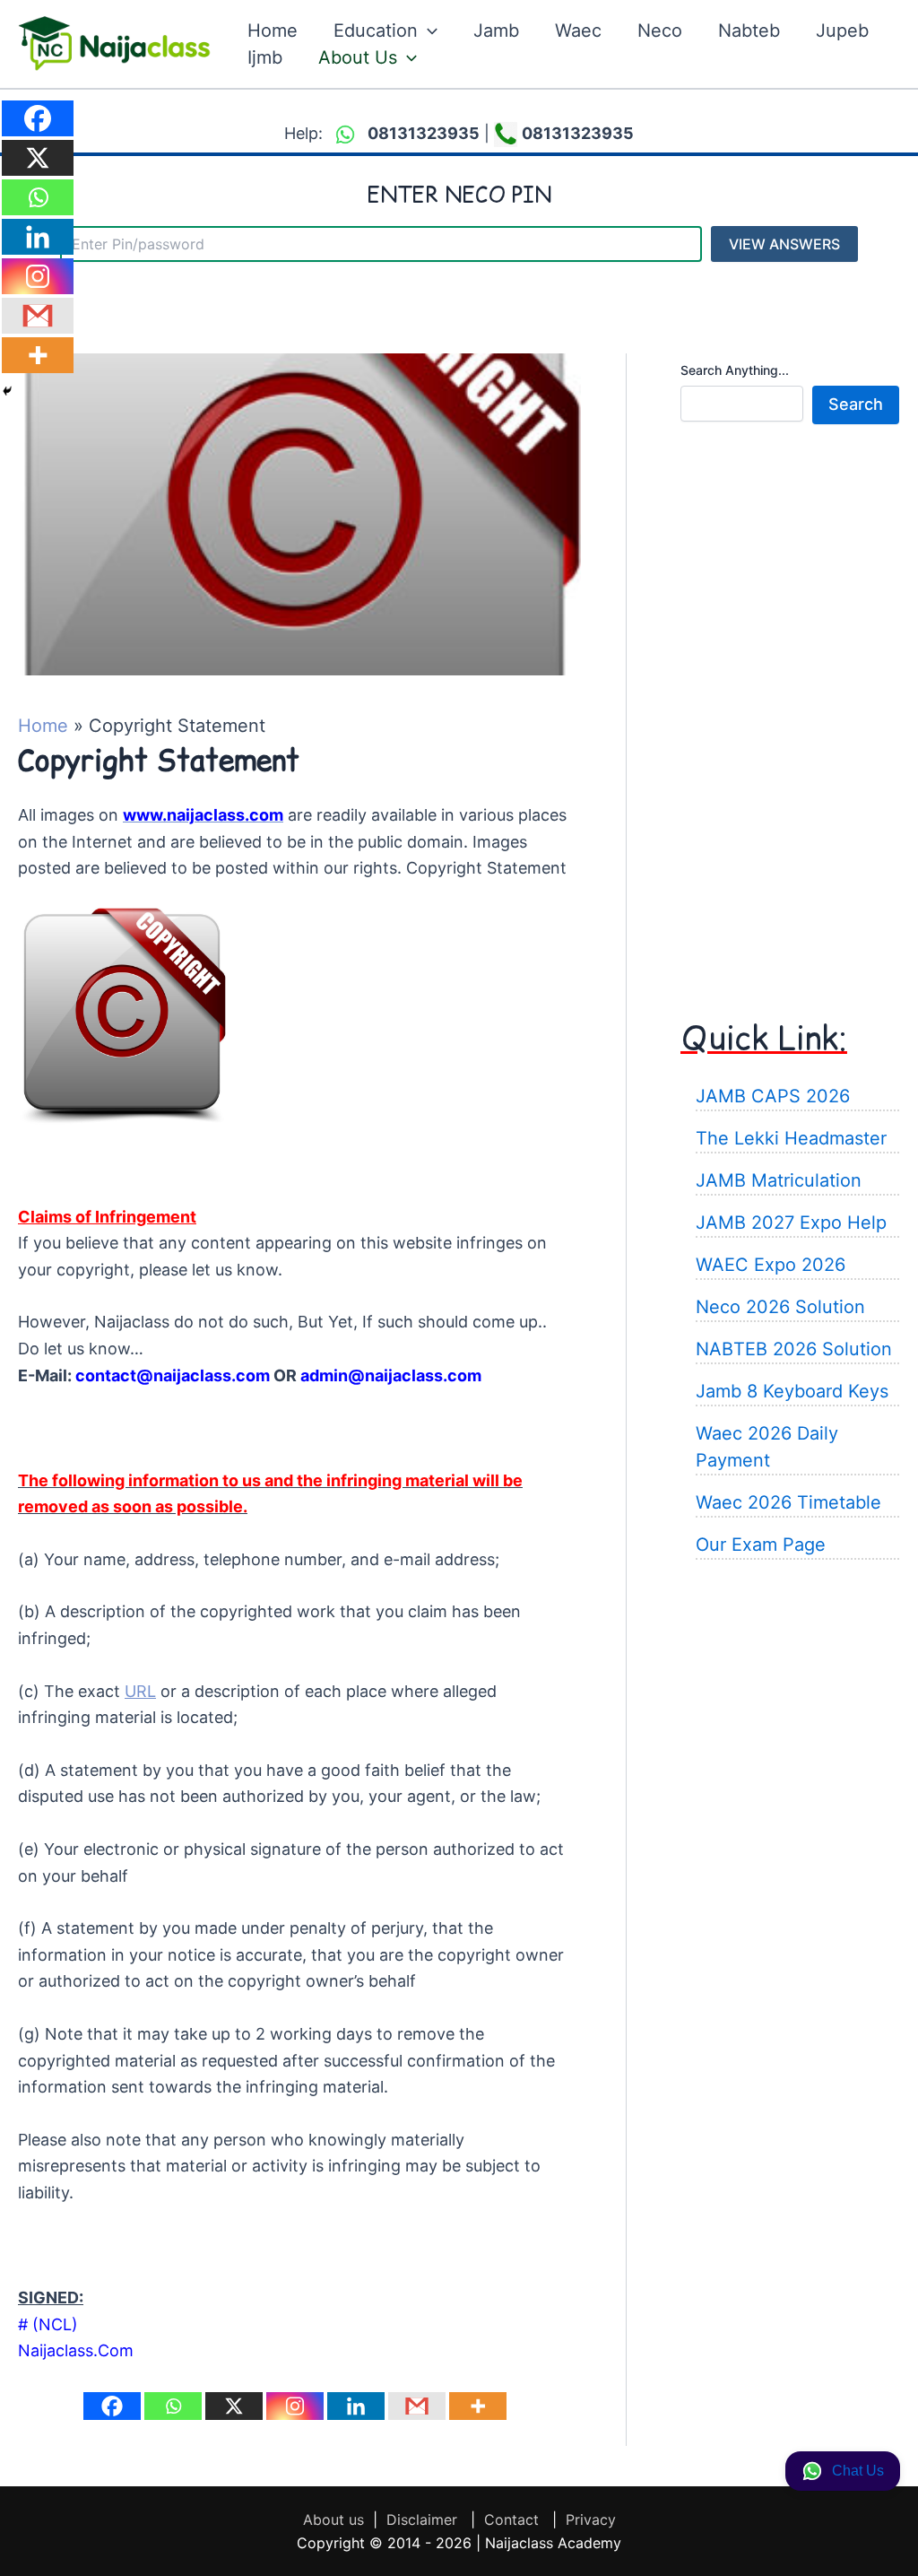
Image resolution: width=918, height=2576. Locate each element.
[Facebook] (112, 2406)
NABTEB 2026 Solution (794, 1349)
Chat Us (858, 2471)
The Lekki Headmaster (791, 1138)
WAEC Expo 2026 (771, 1265)
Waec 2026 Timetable (788, 1502)
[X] (234, 2406)
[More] (478, 2406)
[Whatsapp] (173, 2406)
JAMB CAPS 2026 (773, 1096)
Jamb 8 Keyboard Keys (792, 1391)
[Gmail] (417, 2406)
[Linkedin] (356, 2406)
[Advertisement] (790, 714)
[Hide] (7, 391)
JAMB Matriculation (779, 1180)
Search (856, 404)
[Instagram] (295, 2406)
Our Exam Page (761, 1545)
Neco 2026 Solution (780, 1307)
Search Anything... (735, 370)
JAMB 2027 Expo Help (791, 1223)
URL (140, 1691)
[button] (428, 30)
